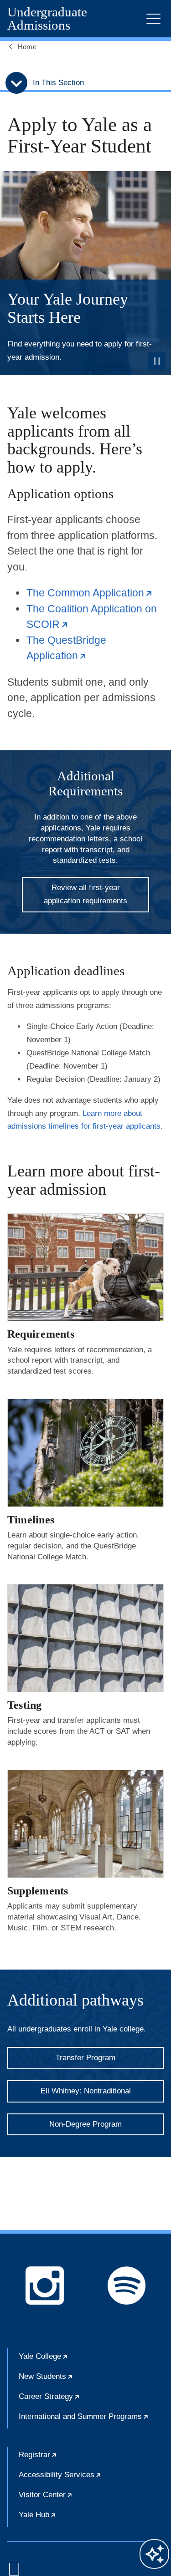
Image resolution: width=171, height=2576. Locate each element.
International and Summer (91, 2420)
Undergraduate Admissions (47, 19)
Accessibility (88, 2479)
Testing (25, 1705)
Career (77, 2400)
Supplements (38, 1891)
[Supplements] (85, 1824)
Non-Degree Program (85, 2124)
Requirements (41, 1334)
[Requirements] (85, 1267)
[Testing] (85, 1638)
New (74, 2380)
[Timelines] (85, 1453)
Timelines (31, 1520)
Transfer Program (85, 2058)
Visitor (73, 2499)
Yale (71, 2360)
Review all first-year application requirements (85, 894)
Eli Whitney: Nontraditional (86, 2091)
